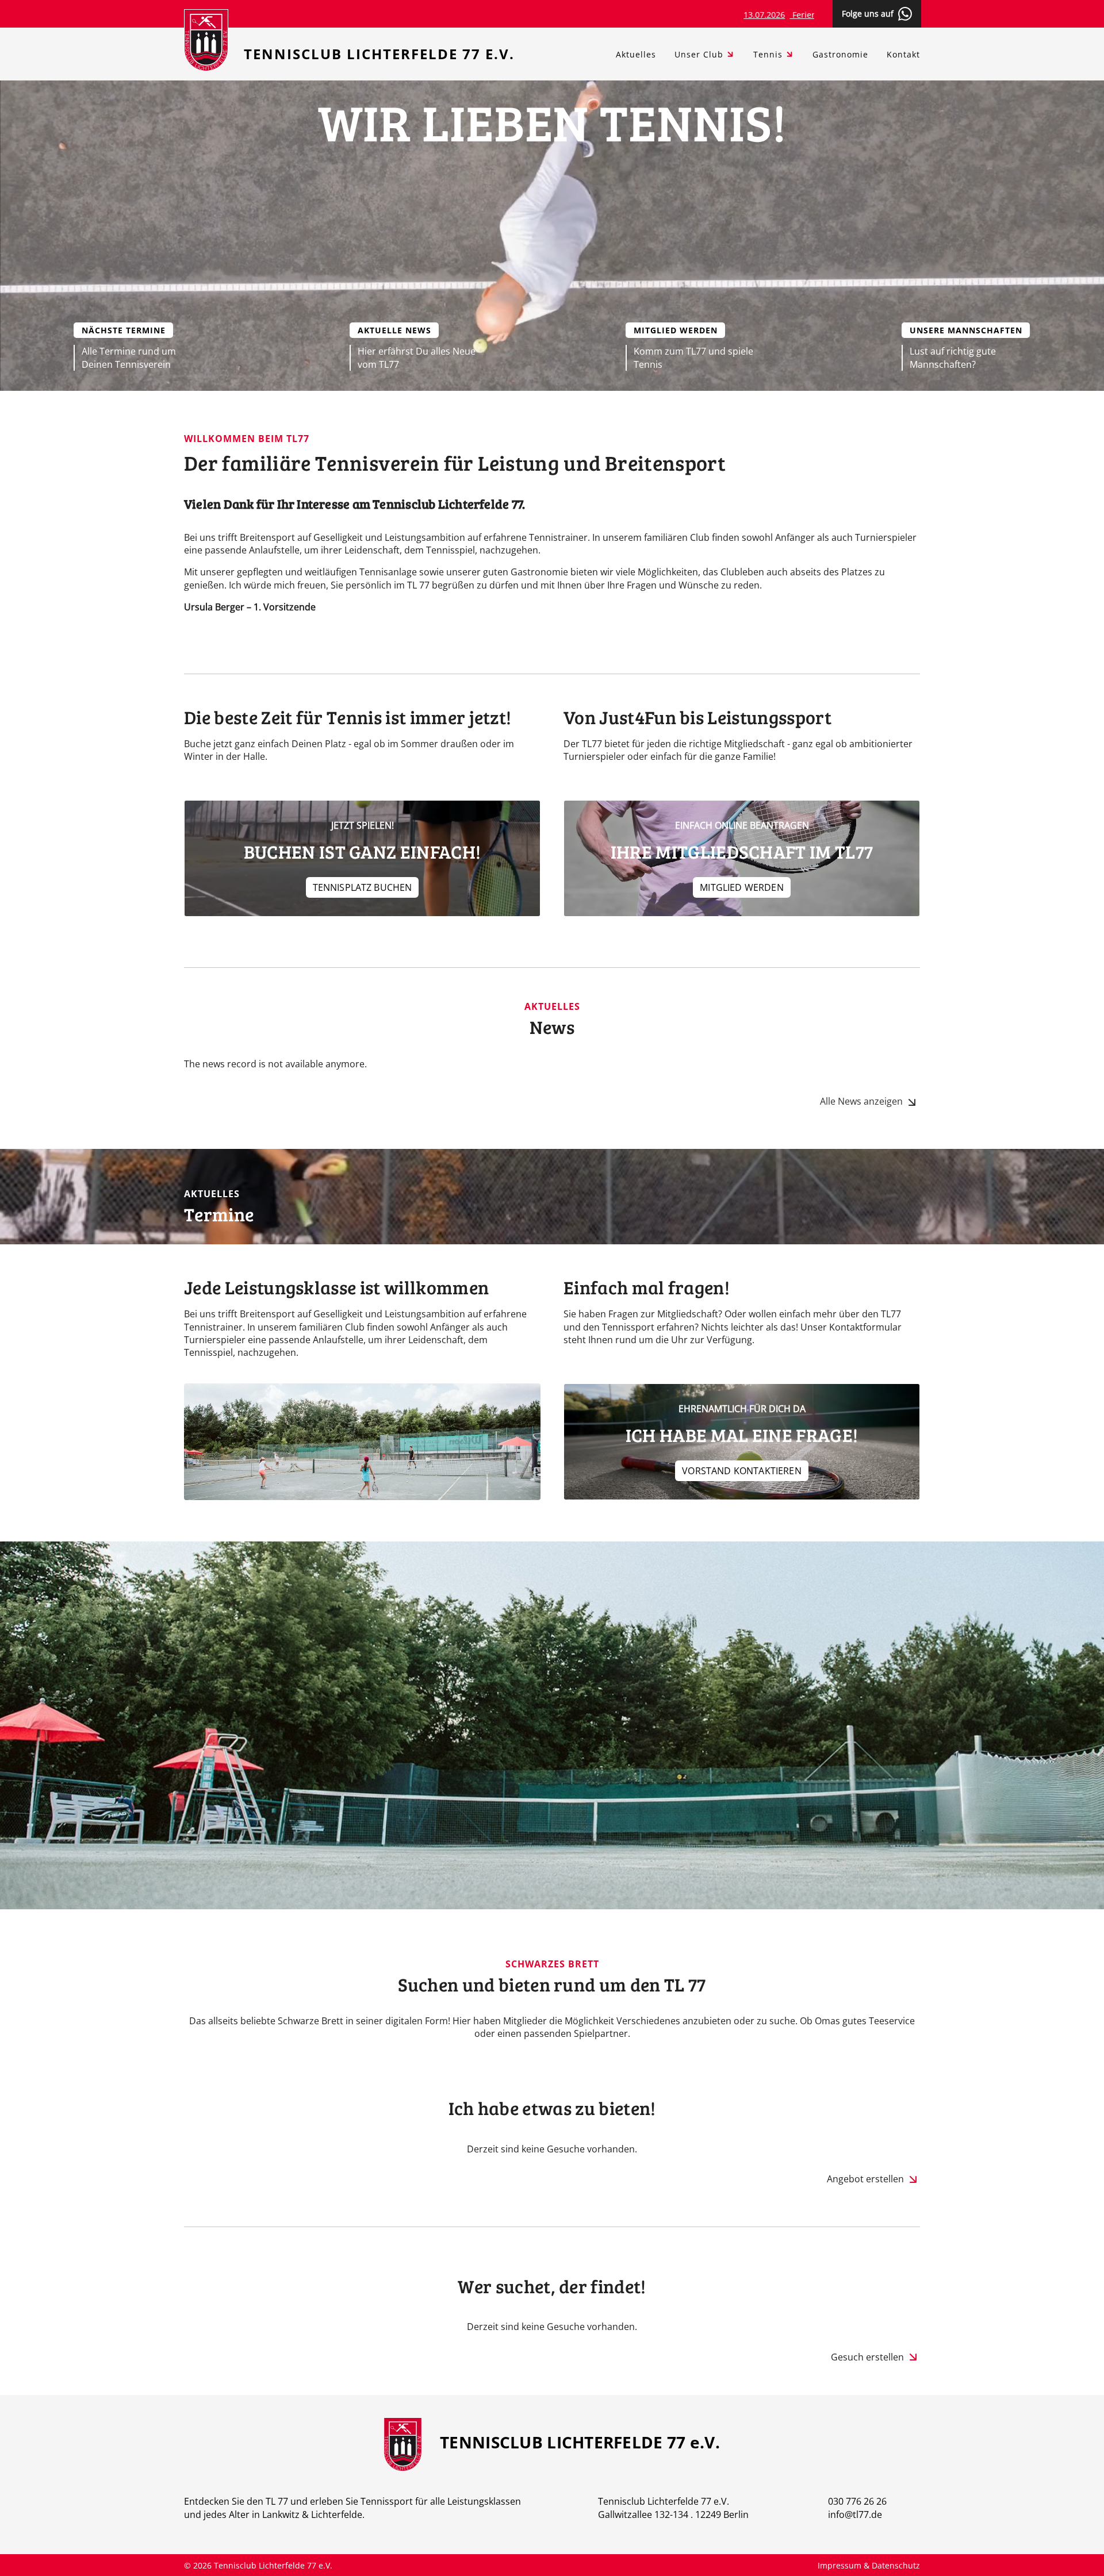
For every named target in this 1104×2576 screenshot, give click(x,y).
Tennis (768, 54)
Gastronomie (840, 54)
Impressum (841, 2565)
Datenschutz (896, 2565)
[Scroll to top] (1079, 2551)
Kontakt (903, 54)
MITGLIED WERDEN (741, 887)
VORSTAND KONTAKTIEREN (741, 1471)
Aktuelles (636, 54)
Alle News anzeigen (861, 1101)
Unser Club (699, 54)
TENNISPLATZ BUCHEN (363, 887)
